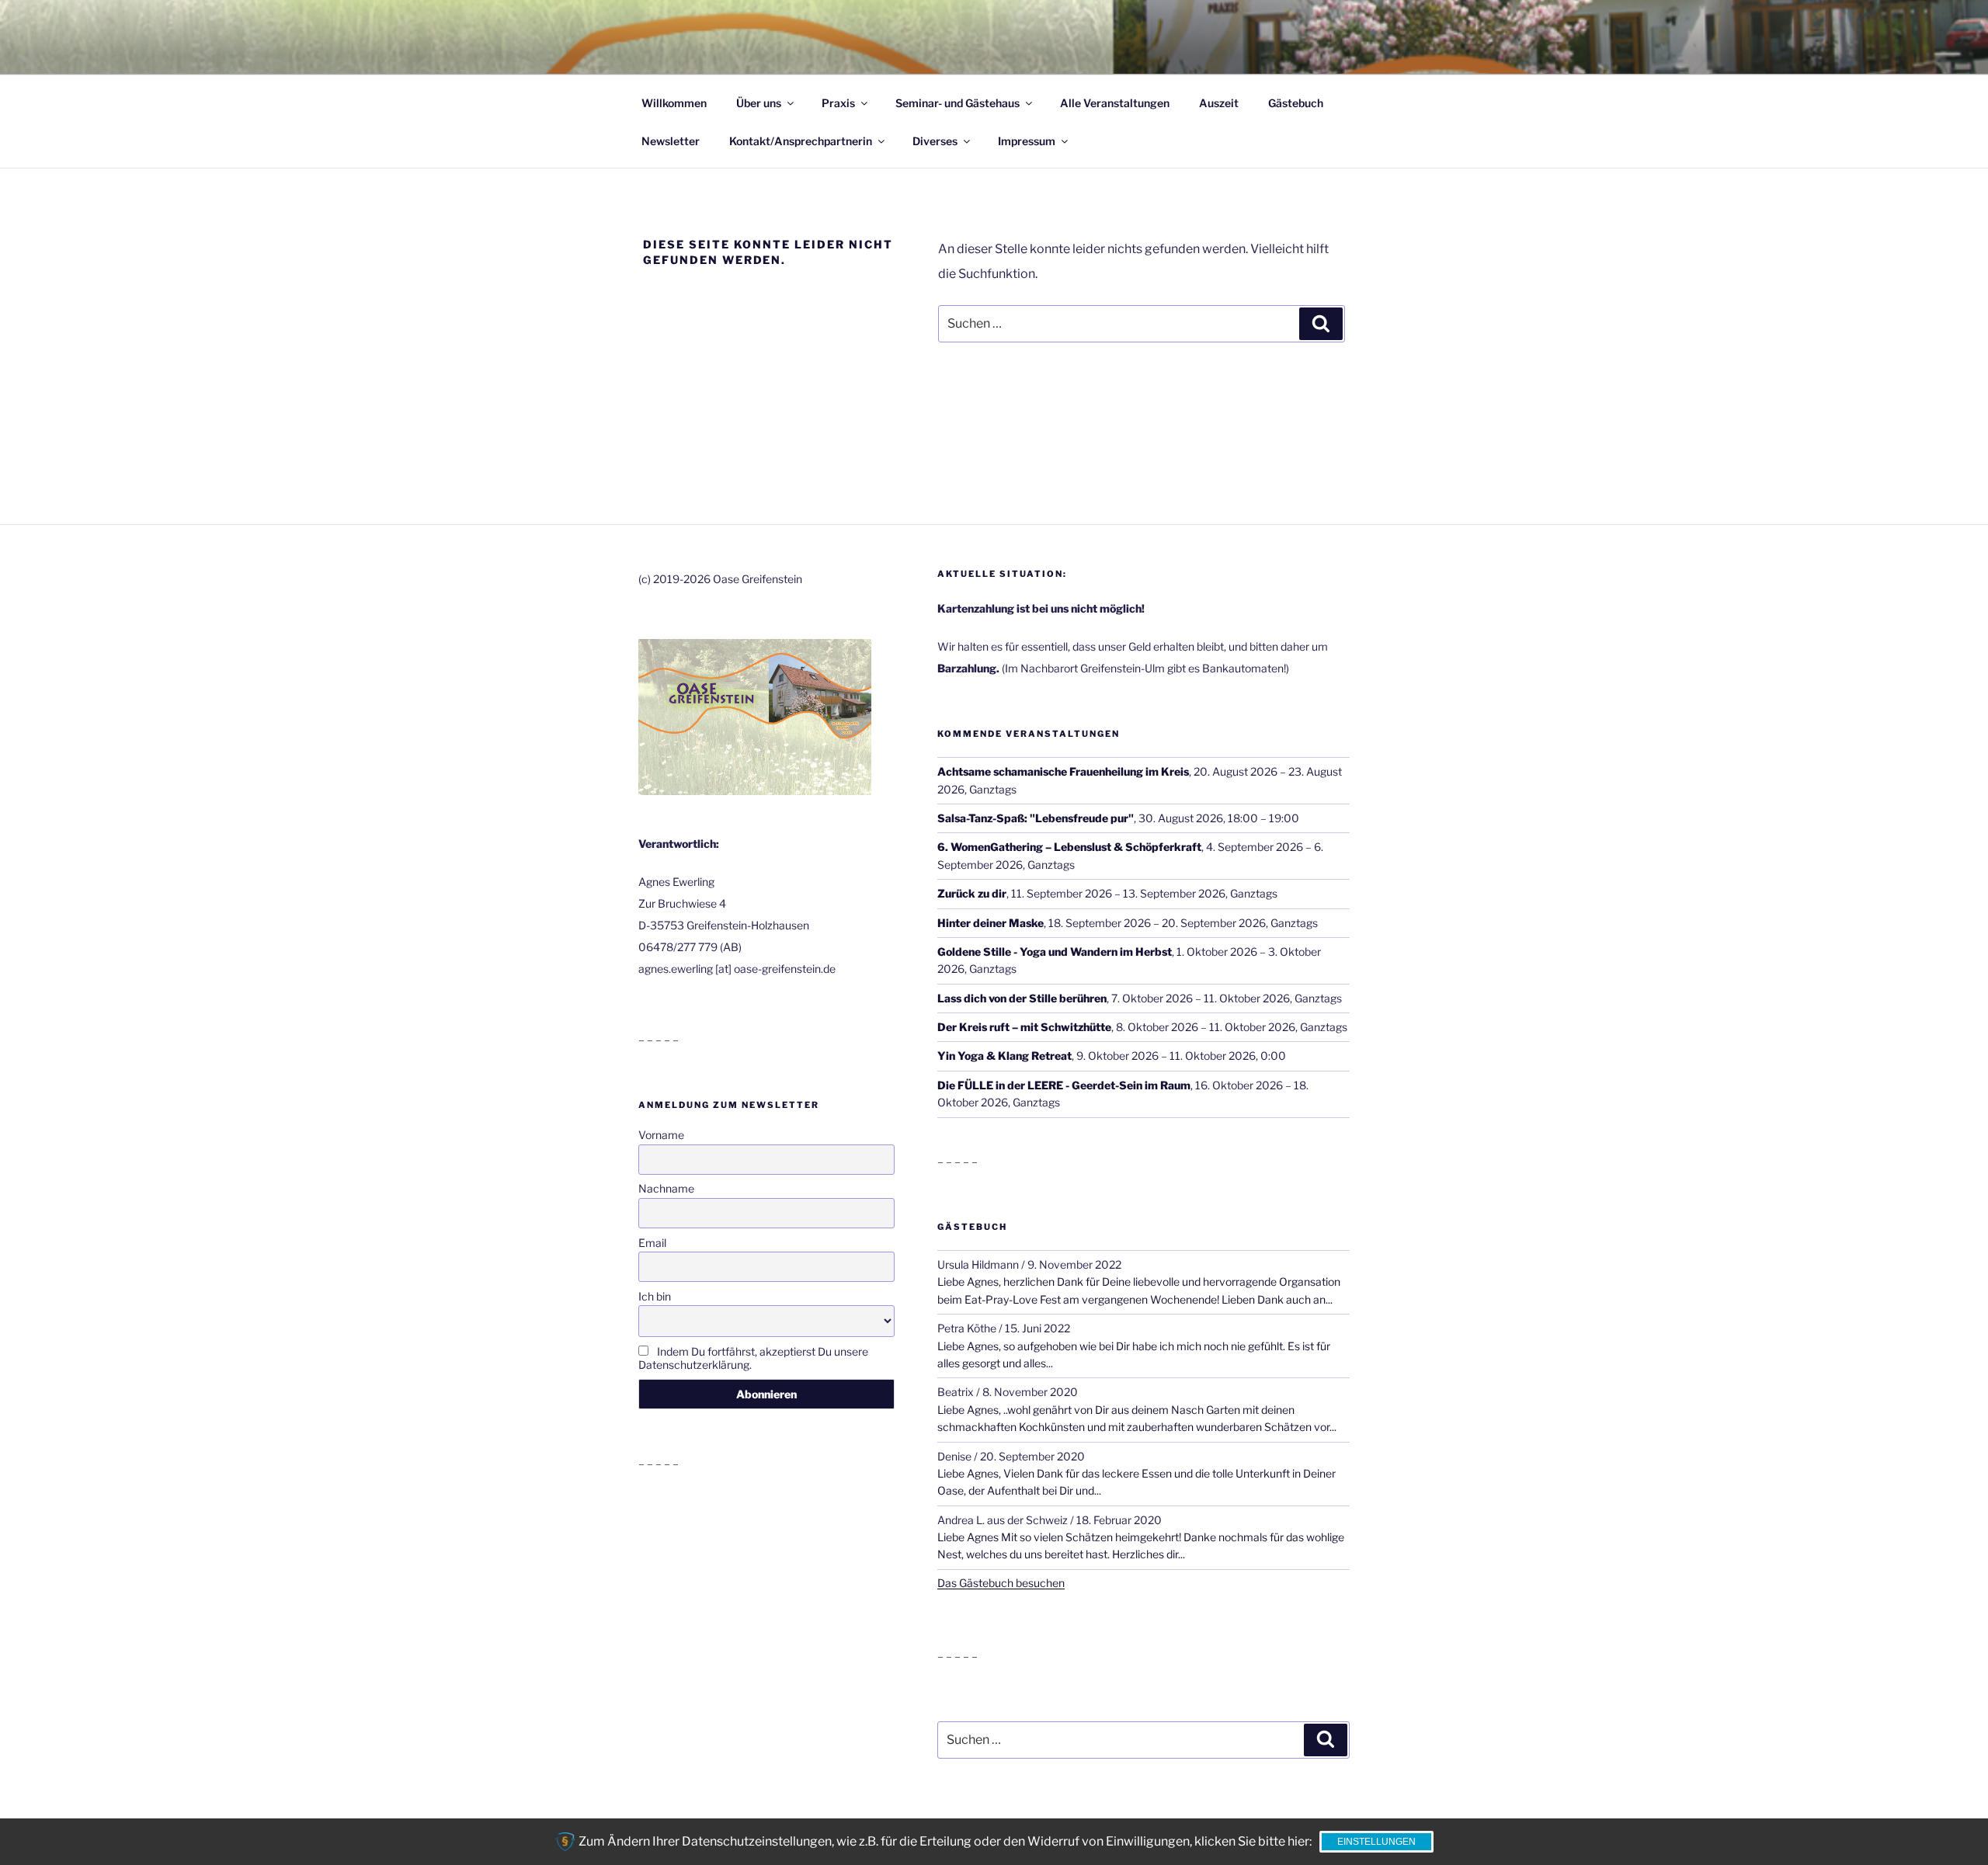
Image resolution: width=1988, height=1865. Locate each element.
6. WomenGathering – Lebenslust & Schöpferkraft (1069, 847)
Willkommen (674, 103)
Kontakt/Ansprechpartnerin (801, 141)
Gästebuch (1296, 103)
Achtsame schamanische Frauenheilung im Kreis (1063, 771)
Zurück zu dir (972, 893)
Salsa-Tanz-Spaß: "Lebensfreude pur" (1036, 818)
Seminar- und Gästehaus (958, 103)
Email (652, 1243)
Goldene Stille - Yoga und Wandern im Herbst (1055, 952)
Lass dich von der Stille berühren (1022, 998)
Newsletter (671, 141)
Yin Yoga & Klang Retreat (1004, 1056)
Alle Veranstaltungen (1115, 103)
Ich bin (655, 1296)
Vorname (661, 1135)
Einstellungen (1376, 1842)
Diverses (935, 141)
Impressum (1027, 141)
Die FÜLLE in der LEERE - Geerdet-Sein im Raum (1064, 1085)
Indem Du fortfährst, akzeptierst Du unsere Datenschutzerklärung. (753, 1358)
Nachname (666, 1188)
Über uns (759, 103)
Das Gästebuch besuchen (1001, 1583)
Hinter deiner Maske (991, 923)
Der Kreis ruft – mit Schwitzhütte (1024, 1027)
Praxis (838, 103)
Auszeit (1219, 103)
